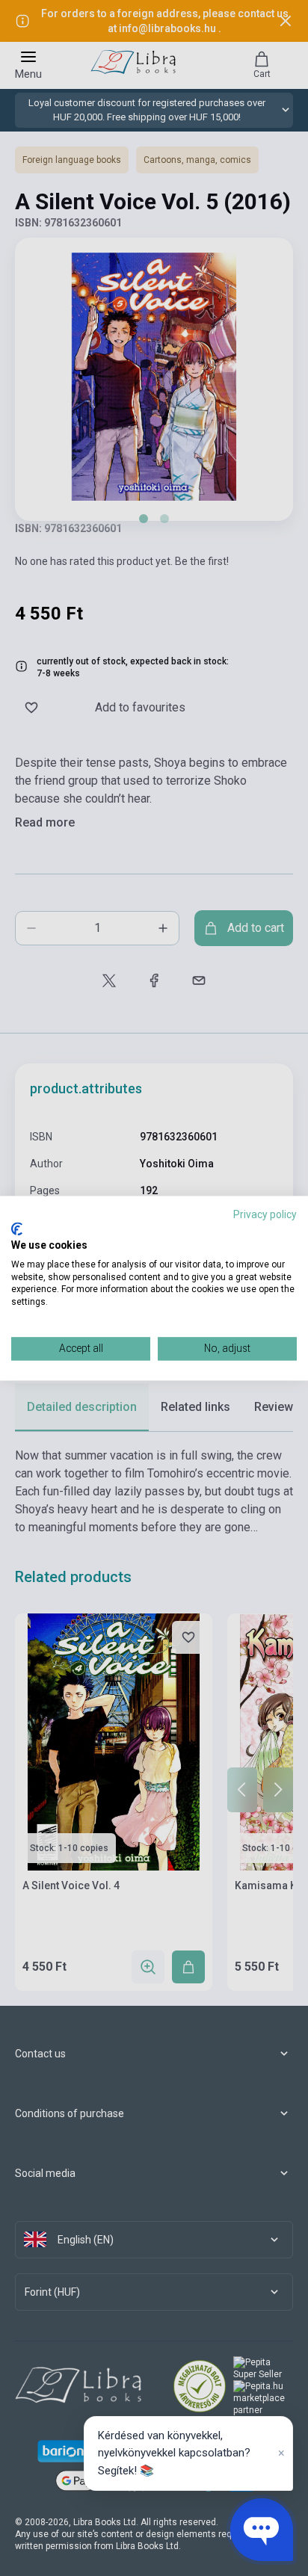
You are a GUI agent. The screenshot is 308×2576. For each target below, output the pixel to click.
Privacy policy (265, 1214)
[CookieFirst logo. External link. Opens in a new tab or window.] (17, 1229)
